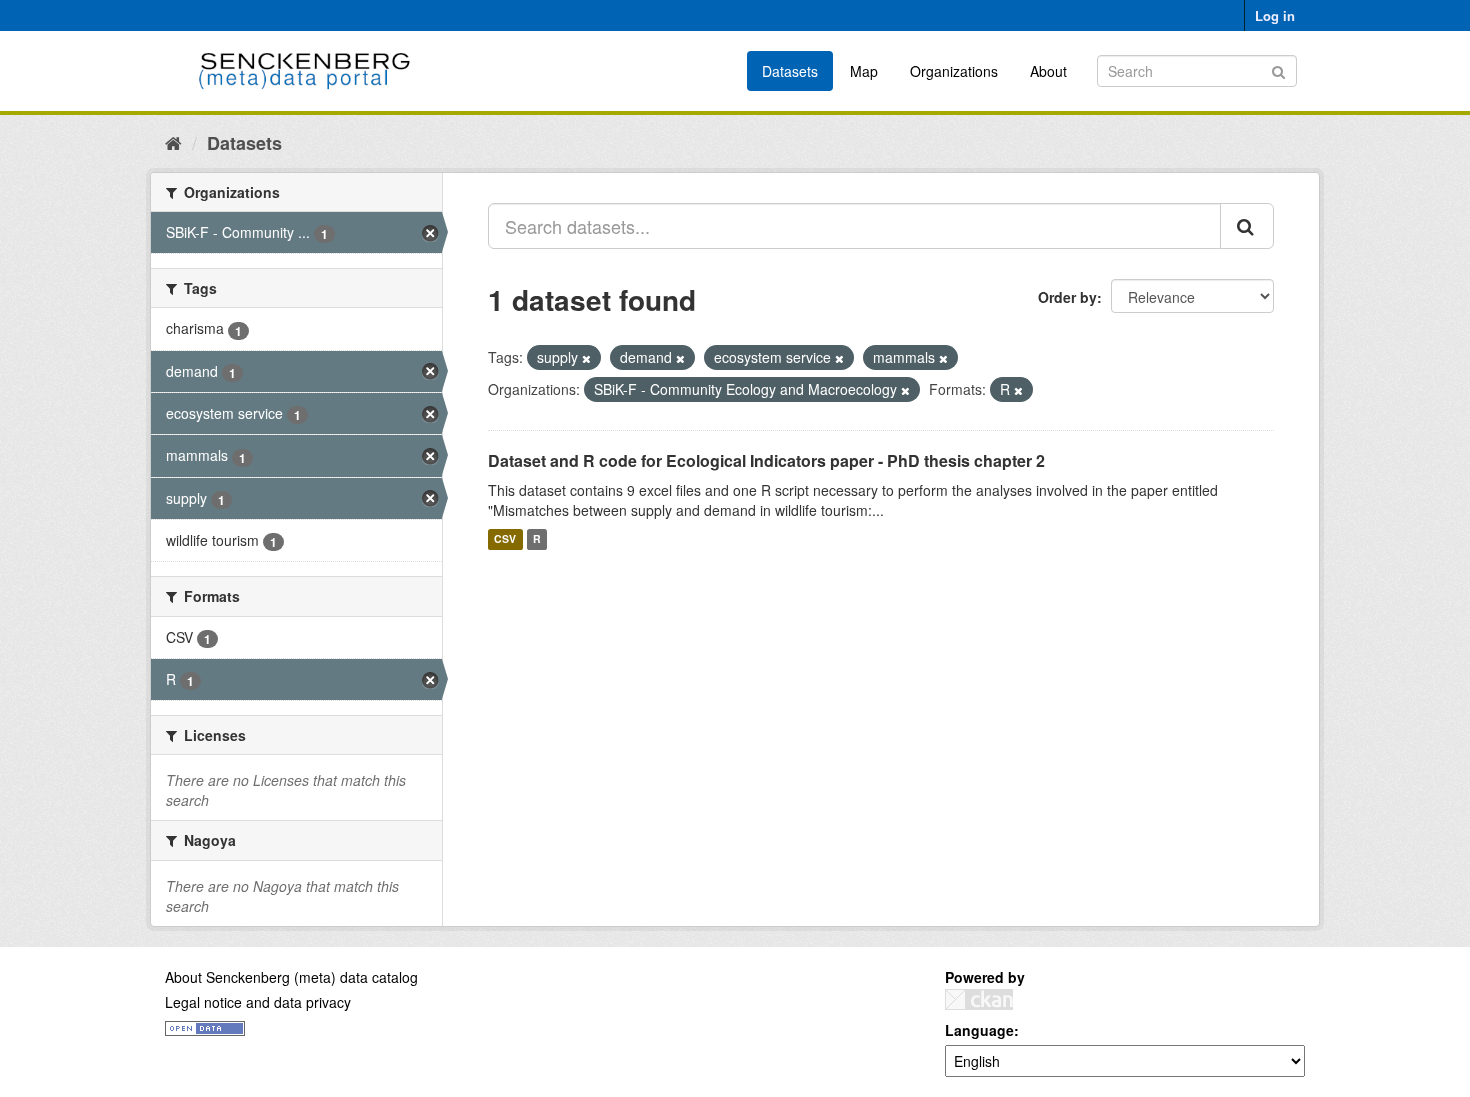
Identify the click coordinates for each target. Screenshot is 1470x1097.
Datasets (790, 71)
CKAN (979, 999)
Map (864, 71)
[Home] (173, 142)
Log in (1275, 15)
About (1048, 71)
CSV (505, 539)
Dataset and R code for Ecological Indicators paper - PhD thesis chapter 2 (766, 460)
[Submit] (1278, 69)
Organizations (954, 71)
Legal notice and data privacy (258, 1002)
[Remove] (586, 358)
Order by (1067, 297)
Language (979, 1030)
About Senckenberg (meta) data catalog (291, 977)
